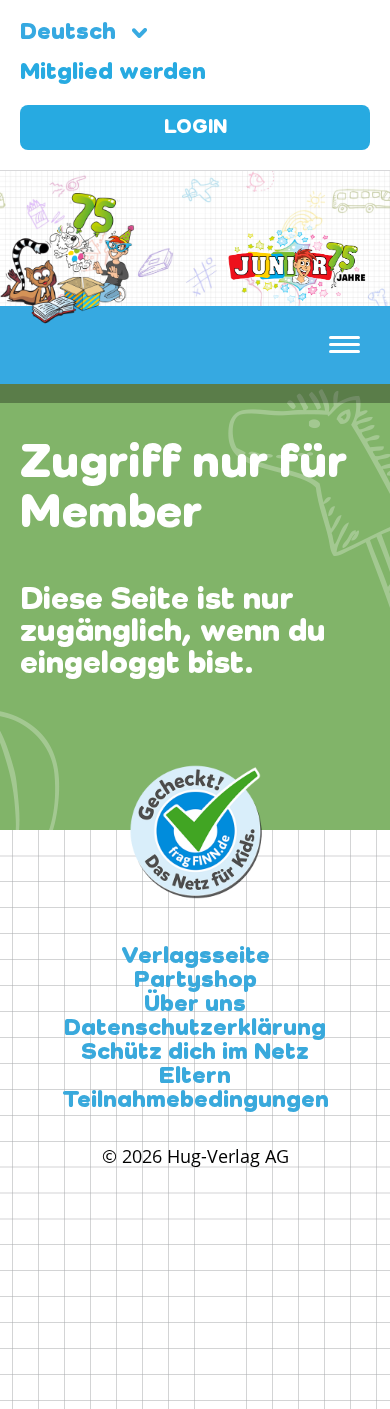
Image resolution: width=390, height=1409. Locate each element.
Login (195, 128)
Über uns (195, 1005)
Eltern (195, 1077)
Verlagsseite (195, 957)
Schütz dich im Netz (195, 1053)
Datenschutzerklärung (195, 1029)
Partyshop (195, 981)
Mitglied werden (113, 73)
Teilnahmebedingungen (195, 1101)
